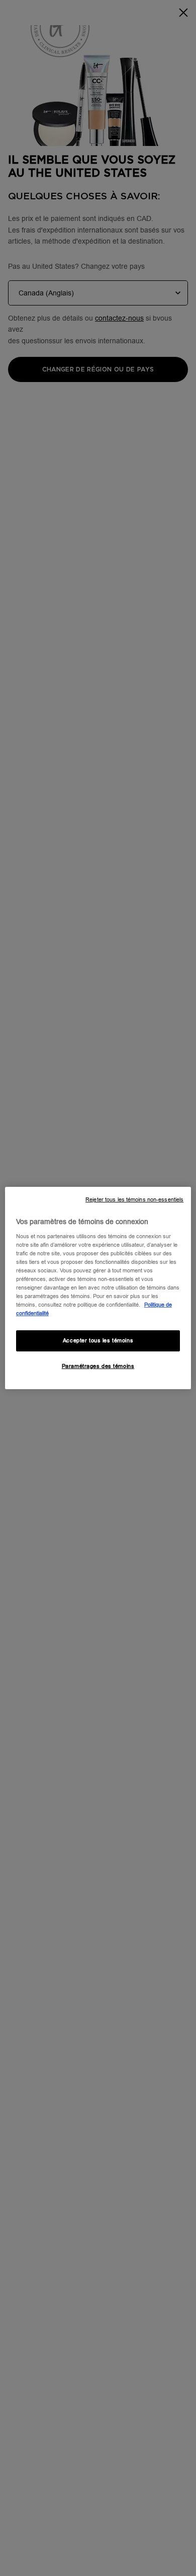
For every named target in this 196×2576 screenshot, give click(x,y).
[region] (98, 1288)
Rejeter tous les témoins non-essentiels (134, 1200)
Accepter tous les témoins (98, 1341)
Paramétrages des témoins (98, 1366)
